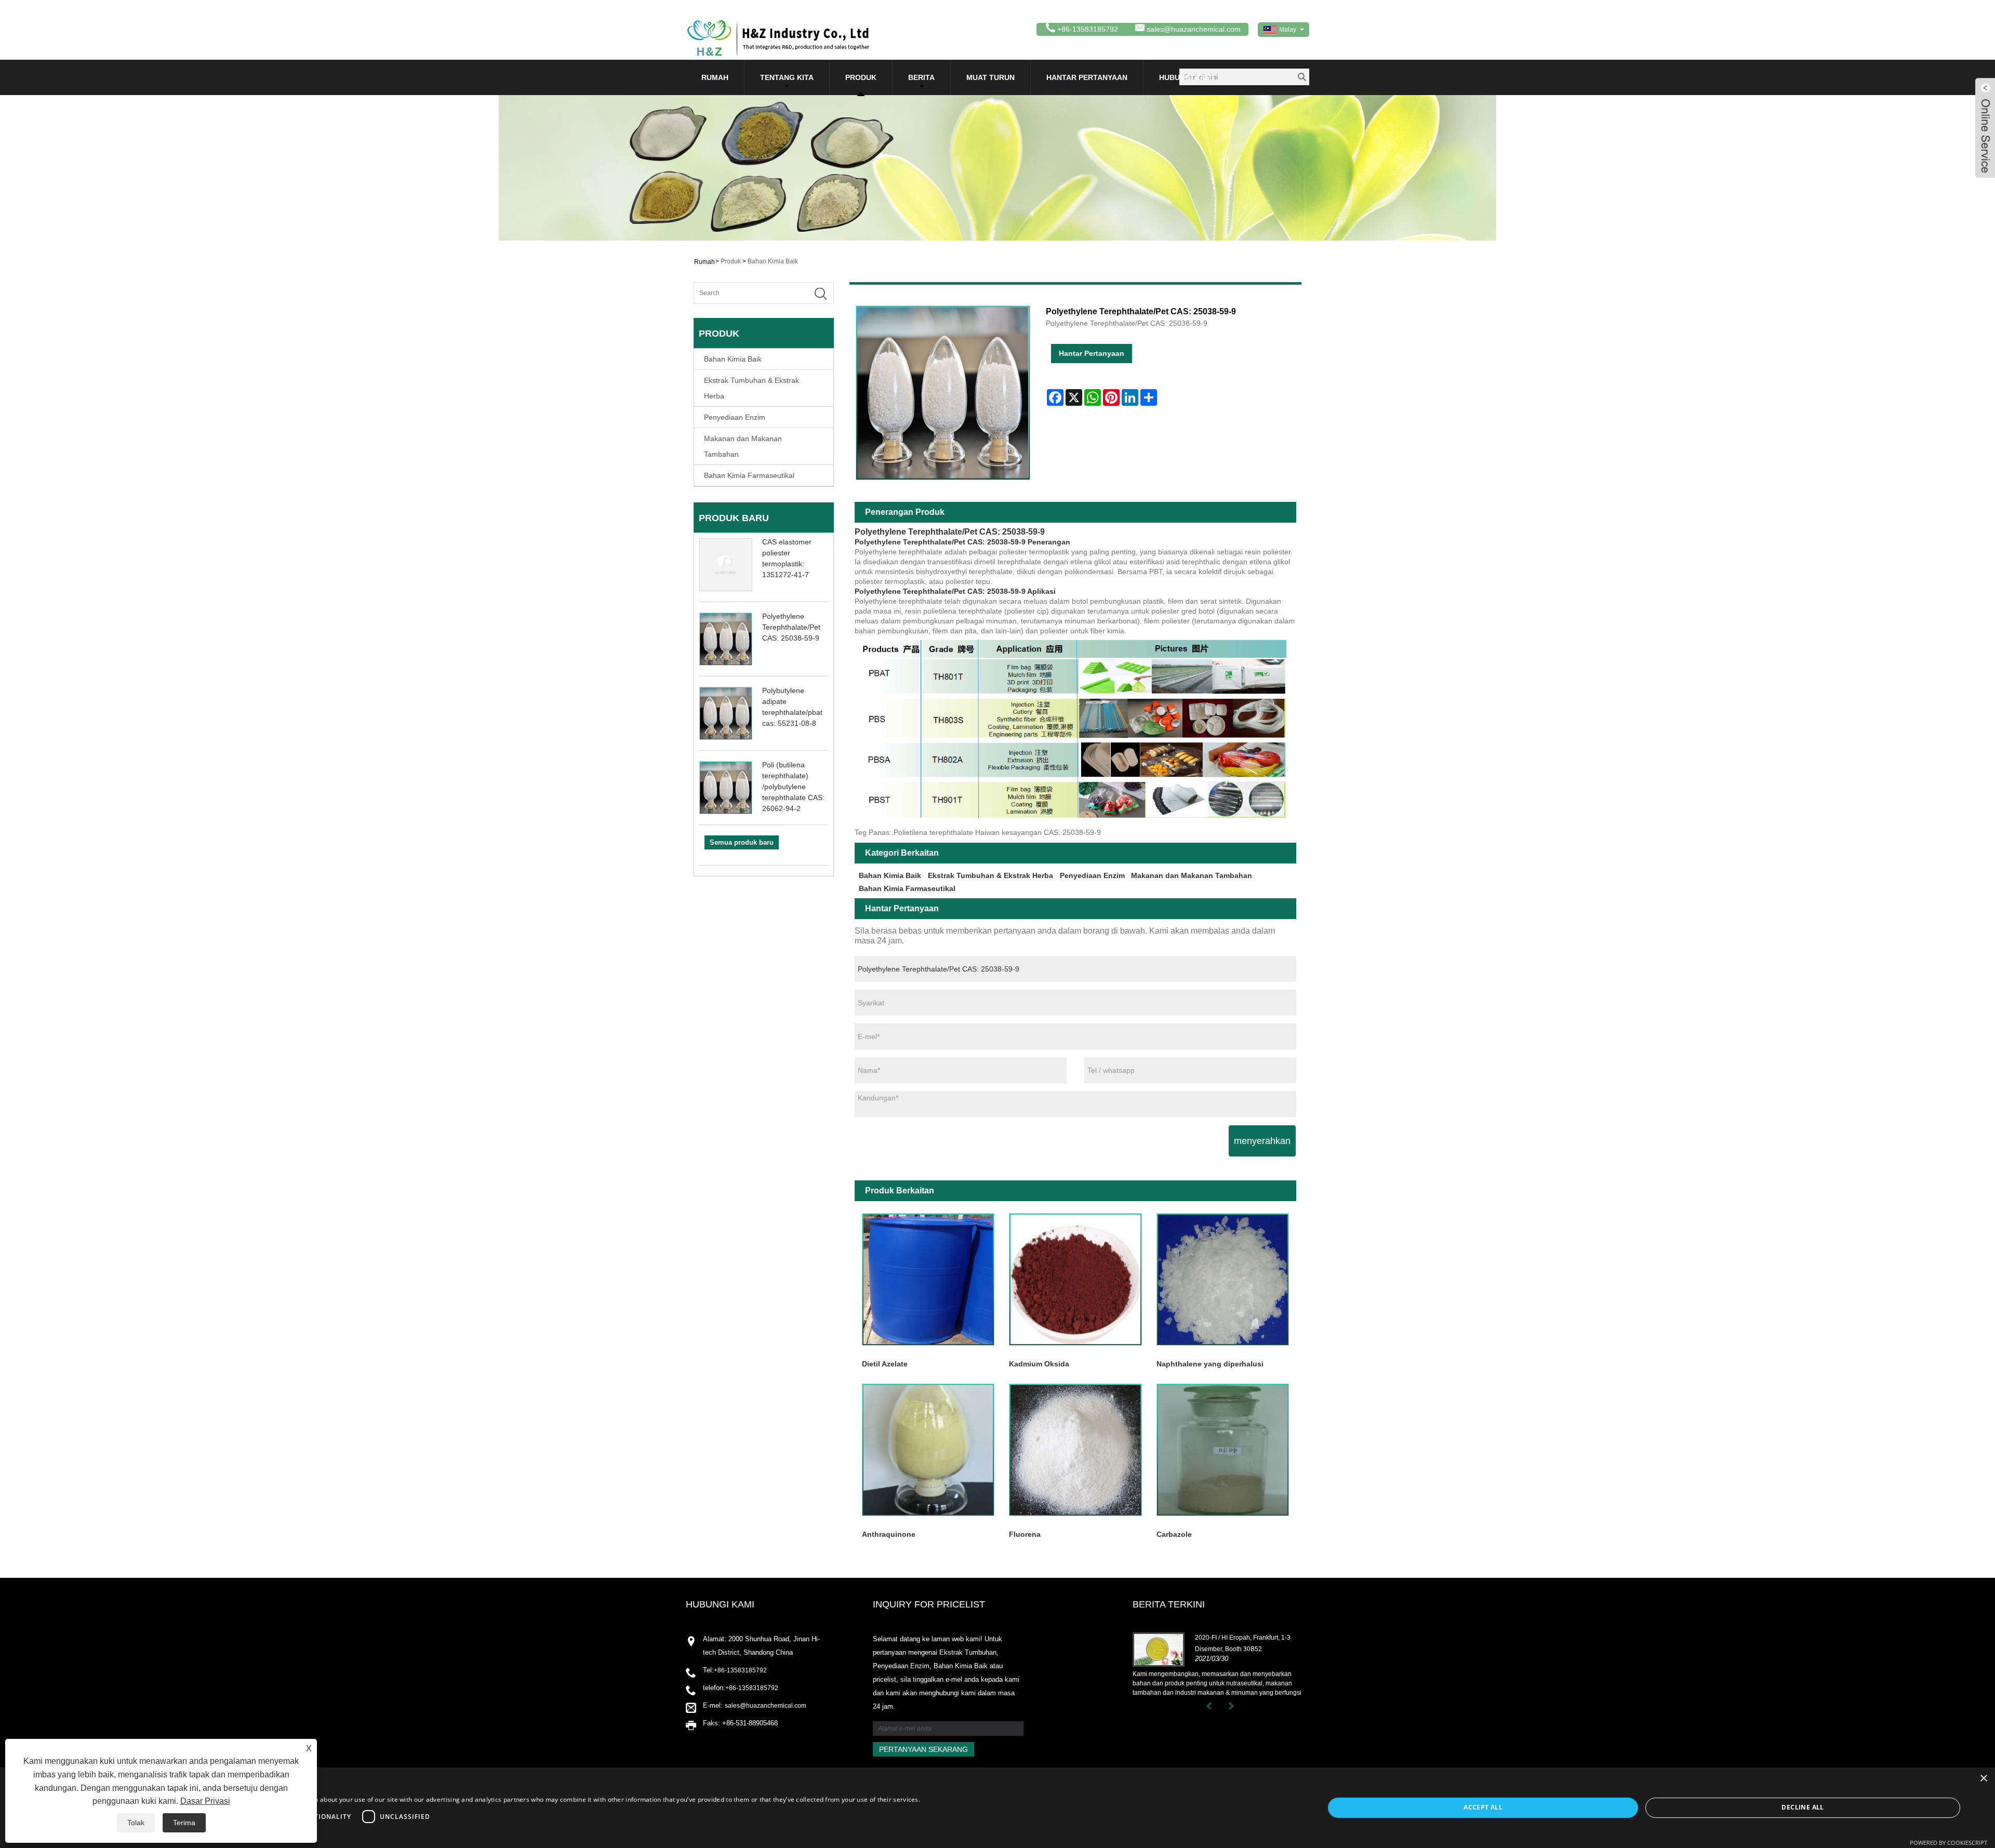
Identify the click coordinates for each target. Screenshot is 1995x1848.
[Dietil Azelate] (928, 1279)
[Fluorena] (1075, 1450)
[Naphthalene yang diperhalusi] (1223, 1279)
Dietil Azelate (885, 1364)
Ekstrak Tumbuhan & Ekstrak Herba (752, 388)
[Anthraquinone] (928, 1450)
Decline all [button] (1803, 1807)
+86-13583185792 (740, 1670)
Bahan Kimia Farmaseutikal (749, 475)
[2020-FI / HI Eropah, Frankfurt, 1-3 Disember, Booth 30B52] (1159, 1649)
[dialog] (997, 1808)
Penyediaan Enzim (735, 417)
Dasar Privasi (205, 1801)
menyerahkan (1262, 1141)
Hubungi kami (1186, 77)
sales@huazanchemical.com (1194, 29)
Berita (921, 77)
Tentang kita (787, 77)
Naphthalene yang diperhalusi (1210, 1364)
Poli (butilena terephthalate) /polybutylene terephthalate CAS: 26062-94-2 (793, 787)
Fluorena (1025, 1534)
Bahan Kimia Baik (773, 261)
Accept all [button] (1483, 1807)
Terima (184, 1823)
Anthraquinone (889, 1534)
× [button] (1983, 1779)
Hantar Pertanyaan (1087, 77)
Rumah (715, 77)
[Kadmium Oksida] (1075, 1279)
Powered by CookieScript (1949, 1843)
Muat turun (990, 77)
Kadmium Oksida (1039, 1364)
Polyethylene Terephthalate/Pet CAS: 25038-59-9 (791, 627)
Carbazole (1174, 1534)
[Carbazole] (1223, 1450)
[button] (473, 1834)
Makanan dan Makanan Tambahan (743, 446)
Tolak (136, 1823)
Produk (861, 77)
